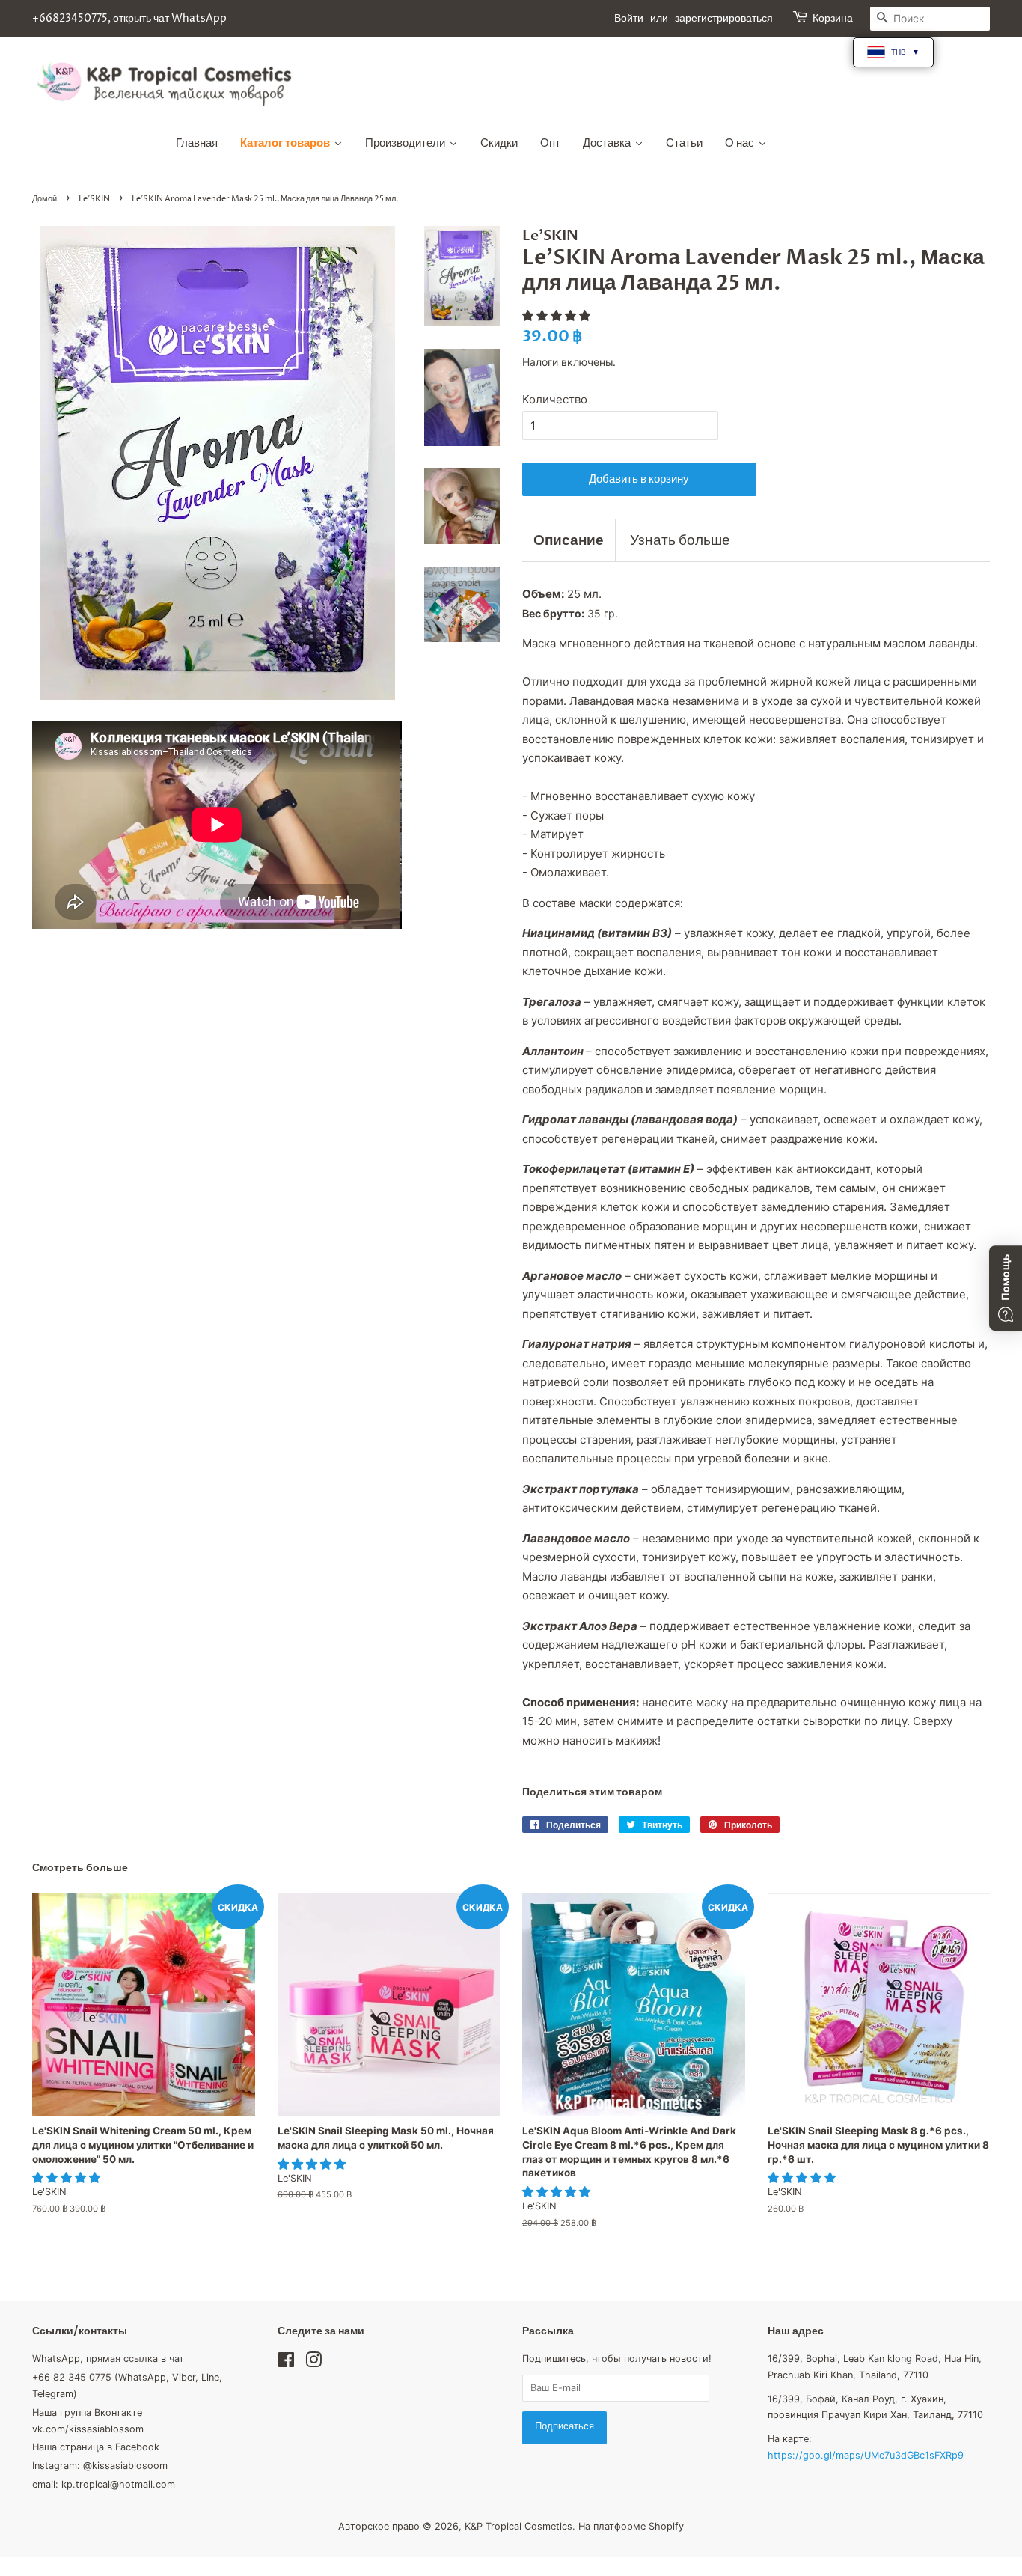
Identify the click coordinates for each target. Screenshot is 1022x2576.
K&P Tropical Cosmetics (518, 2526)
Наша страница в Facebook (96, 2447)
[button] (558, 315)
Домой (45, 199)
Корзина (833, 18)
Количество (555, 399)
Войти (629, 18)
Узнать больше (680, 540)
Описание (569, 540)
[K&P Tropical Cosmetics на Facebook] (286, 2363)
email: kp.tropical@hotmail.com (104, 2484)
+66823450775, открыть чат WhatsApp (129, 18)
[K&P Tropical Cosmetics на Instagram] (313, 2363)
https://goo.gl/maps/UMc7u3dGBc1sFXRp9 (866, 2455)
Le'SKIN (94, 199)
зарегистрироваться (724, 18)
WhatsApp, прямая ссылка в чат (108, 2359)
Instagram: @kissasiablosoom (100, 2466)
